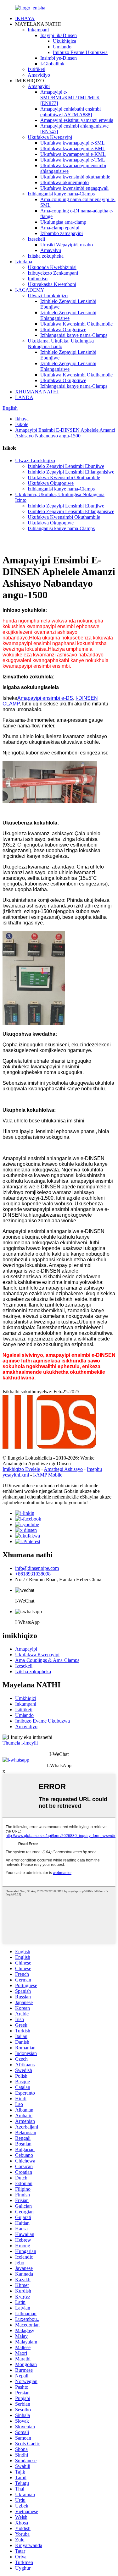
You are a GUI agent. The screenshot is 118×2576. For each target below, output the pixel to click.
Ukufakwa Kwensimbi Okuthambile (76, 324)
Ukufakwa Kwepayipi (50, 137)
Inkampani (38, 30)
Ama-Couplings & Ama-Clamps (47, 1660)
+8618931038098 (33, 1574)
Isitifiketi (24, 1710)
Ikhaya (22, 419)
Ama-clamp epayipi (60, 228)
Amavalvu (51, 250)
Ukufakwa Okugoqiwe (63, 329)
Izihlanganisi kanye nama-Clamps (61, 194)
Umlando (62, 47)
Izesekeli (36, 239)
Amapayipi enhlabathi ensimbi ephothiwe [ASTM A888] (70, 112)
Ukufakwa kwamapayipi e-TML (73, 160)
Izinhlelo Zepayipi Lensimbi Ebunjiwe (66, 466)
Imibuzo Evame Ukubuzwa (80, 52)
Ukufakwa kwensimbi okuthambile (75, 177)
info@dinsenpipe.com (37, 1568)
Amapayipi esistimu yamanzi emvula (77, 120)
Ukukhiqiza (65, 41)
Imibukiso (38, 279)
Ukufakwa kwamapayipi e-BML (73, 148)
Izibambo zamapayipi (62, 233)
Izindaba (24, 262)
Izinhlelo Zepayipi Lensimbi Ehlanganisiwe (68, 315)
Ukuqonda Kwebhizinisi (52, 267)
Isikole (22, 424)
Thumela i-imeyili (20, 1743)
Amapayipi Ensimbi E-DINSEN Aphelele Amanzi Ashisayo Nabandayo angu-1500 (65, 433)
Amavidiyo (39, 75)
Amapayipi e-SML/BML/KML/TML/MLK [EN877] (70, 98)
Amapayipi (39, 86)
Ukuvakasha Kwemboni (52, 284)
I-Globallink (52, 64)
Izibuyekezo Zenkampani (53, 273)
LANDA (24, 397)
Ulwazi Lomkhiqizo (48, 296)
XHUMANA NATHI (37, 392)
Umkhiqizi (26, 1698)
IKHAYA (25, 18)
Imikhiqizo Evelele (21, 1469)
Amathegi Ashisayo (63, 1469)
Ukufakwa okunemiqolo (65, 182)
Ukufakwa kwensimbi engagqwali (74, 188)
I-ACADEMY (30, 290)
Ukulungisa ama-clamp (63, 222)
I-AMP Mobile (48, 1475)
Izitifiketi (37, 69)
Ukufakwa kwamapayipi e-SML (73, 143)
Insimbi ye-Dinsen (59, 58)
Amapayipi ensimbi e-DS (45, 698)
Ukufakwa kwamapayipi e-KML (73, 154)
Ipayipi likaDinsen (59, 35)
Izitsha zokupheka (46, 256)
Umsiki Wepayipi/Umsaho (67, 245)
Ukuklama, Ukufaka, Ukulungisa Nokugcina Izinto (61, 344)
